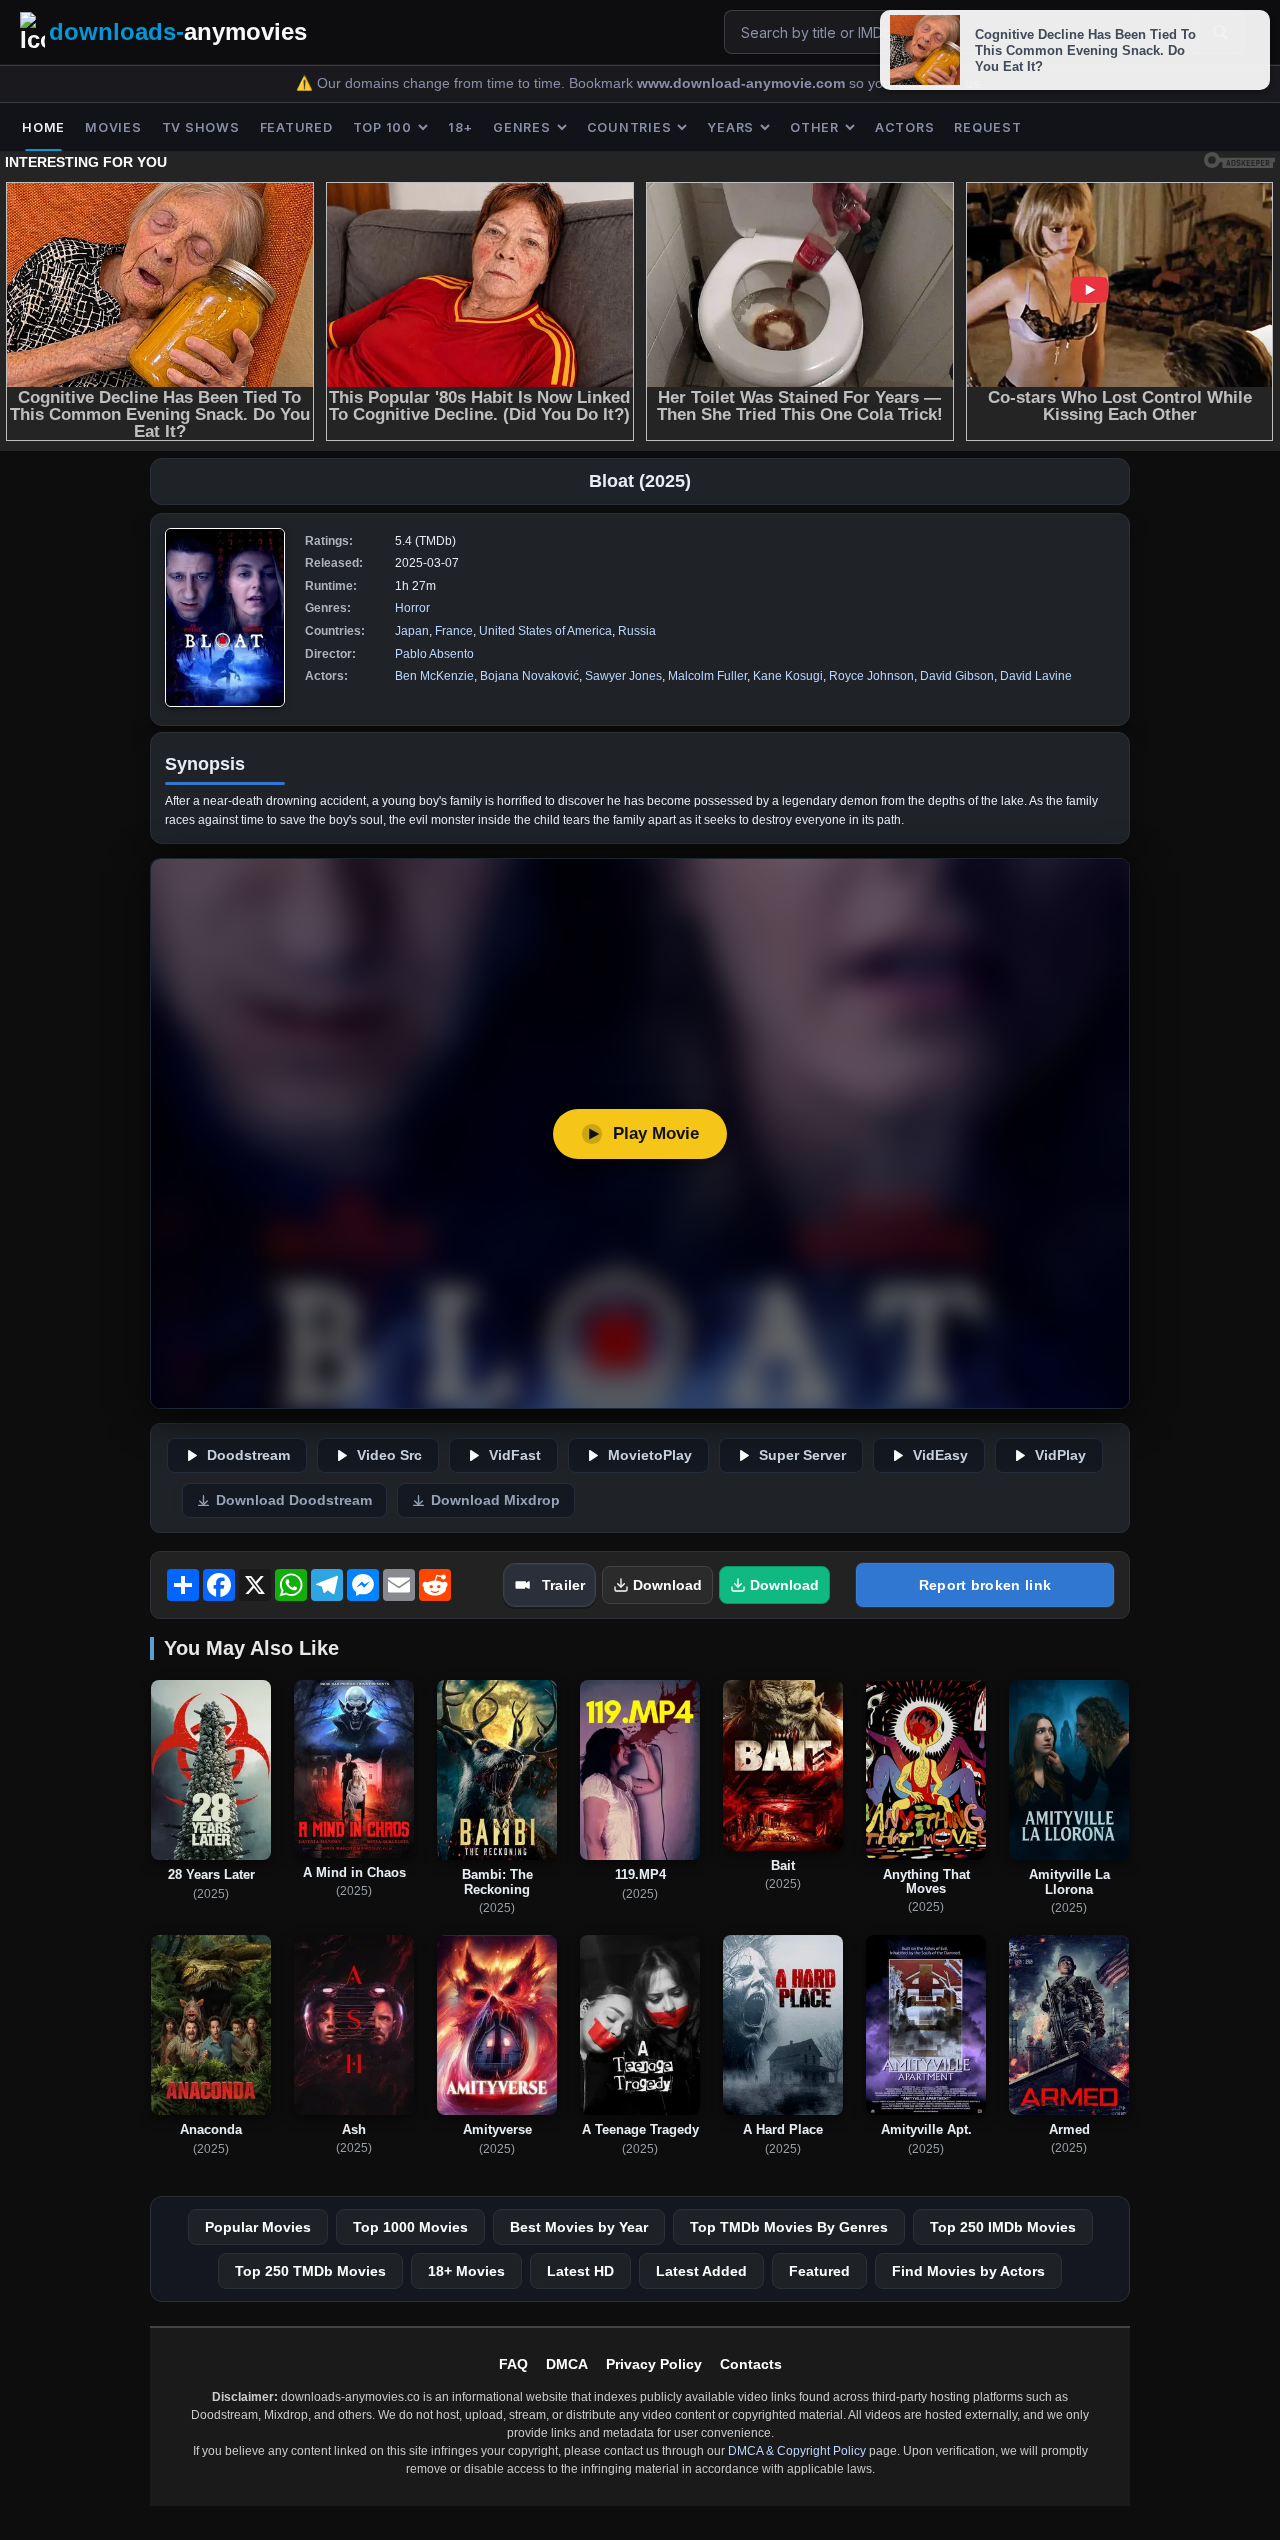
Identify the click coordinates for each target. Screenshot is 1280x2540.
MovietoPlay (650, 1455)
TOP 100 (382, 127)
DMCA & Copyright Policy (797, 2451)
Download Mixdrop (495, 1500)
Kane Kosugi (788, 676)
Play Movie (656, 1133)
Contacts (751, 2364)
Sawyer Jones (623, 676)
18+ (460, 127)
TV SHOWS (201, 127)
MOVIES (113, 127)
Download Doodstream (294, 1500)
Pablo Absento (434, 654)
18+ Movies (466, 2271)
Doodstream (248, 1455)
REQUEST (987, 127)
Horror (412, 608)
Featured (819, 2271)
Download (667, 1585)
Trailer (563, 1585)
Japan (412, 631)
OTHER (814, 127)
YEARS (730, 127)
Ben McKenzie (434, 676)
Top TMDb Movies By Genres (789, 2227)
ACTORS (905, 127)
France (454, 631)
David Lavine (1036, 676)
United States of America (545, 631)
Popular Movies (258, 2227)
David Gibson (957, 676)
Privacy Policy (654, 2364)
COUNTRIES (629, 127)
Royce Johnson (871, 676)
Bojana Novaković (529, 676)
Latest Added (701, 2271)
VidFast (515, 1455)
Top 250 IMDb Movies (1003, 2227)
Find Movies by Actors (968, 2271)
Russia (637, 631)
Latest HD (580, 2271)
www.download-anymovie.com (743, 83)
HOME (43, 127)
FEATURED (296, 127)
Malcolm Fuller (707, 676)
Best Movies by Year (579, 2227)
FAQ (513, 2364)
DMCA (567, 2364)
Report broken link (985, 1585)
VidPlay (1060, 1455)
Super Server (802, 1455)
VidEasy (940, 1455)
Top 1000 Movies (410, 2227)
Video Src (389, 1455)
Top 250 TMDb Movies (310, 2271)
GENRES (522, 127)
